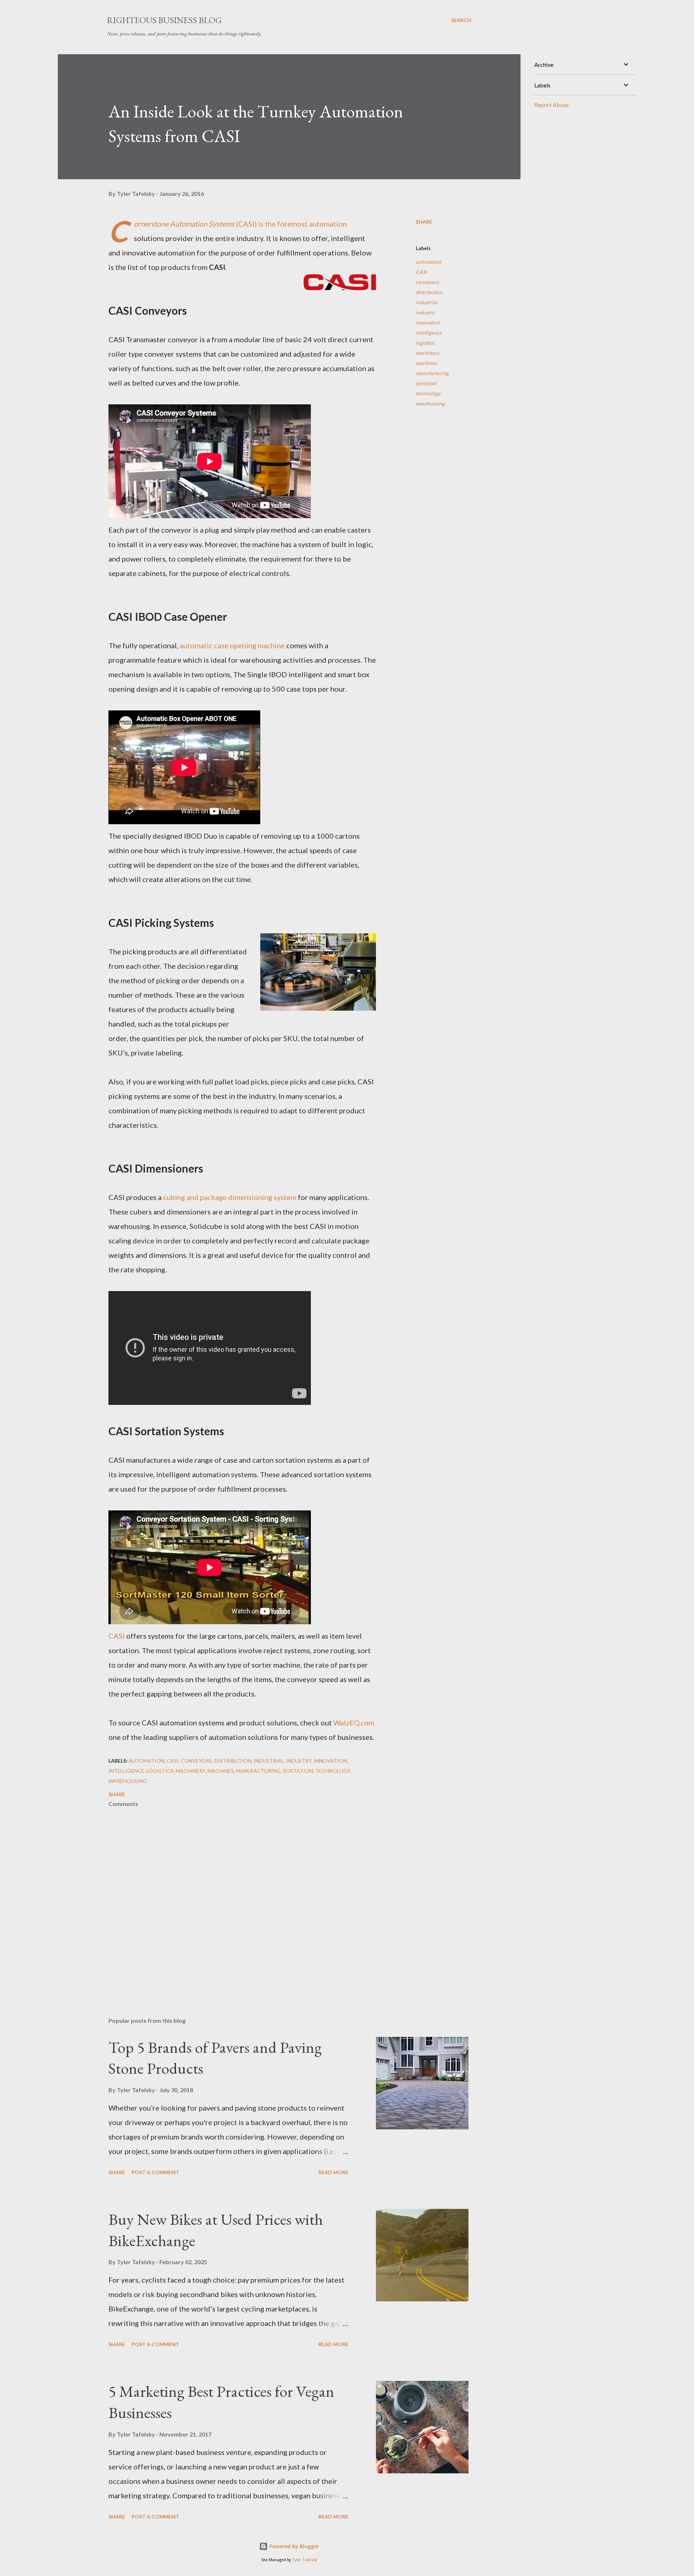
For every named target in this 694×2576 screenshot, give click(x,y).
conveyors (427, 282)
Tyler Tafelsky (305, 2560)
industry (425, 312)
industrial (427, 302)
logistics (425, 343)
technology (428, 393)
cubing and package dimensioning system (230, 1197)
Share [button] (424, 222)
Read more (333, 2172)
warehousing (430, 403)
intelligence (429, 333)
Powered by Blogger (294, 2546)
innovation (428, 322)
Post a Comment (155, 2172)
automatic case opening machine (232, 645)
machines (426, 363)
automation (429, 262)
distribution (429, 292)
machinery (427, 353)
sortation (426, 383)
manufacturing (432, 373)
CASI (117, 1636)
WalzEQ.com (354, 1723)
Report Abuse (551, 105)
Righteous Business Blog (164, 20)
